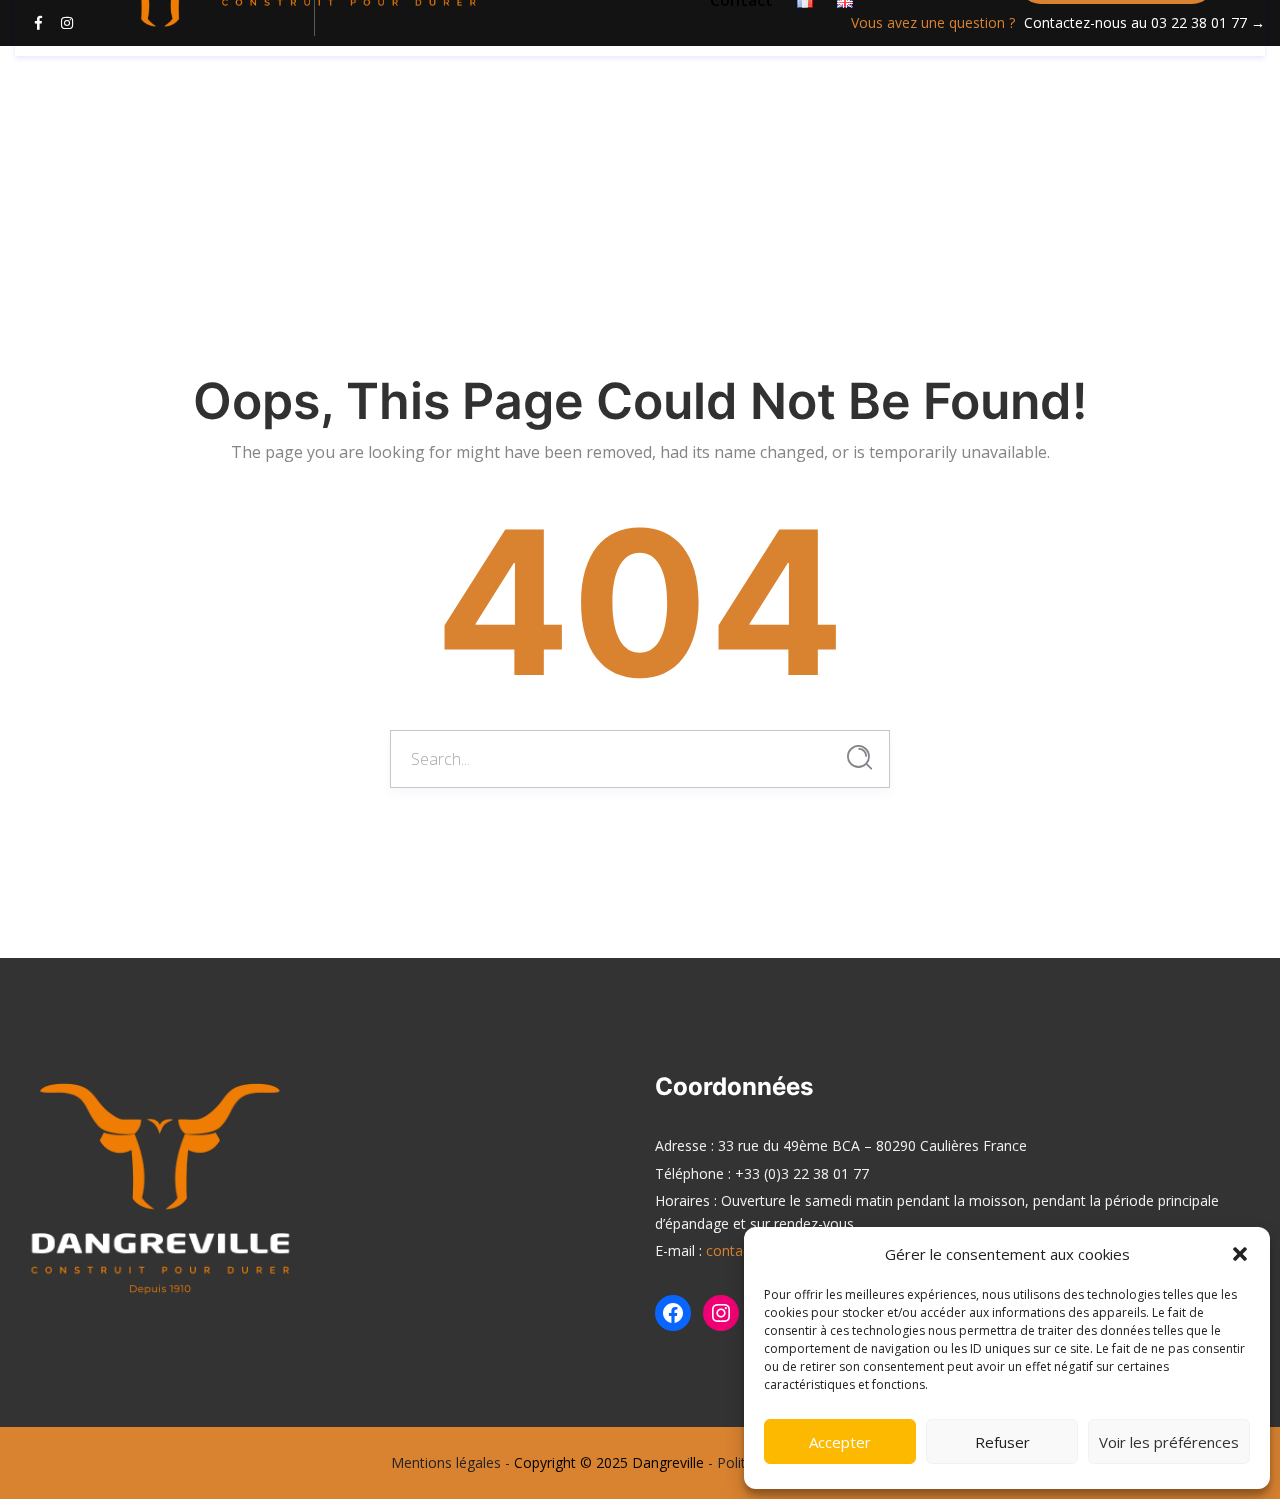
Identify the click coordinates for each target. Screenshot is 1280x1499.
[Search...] (859, 757)
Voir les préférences (1169, 1442)
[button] (1240, 1254)
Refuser (1002, 1442)
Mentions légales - (450, 1462)
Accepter (840, 1442)
